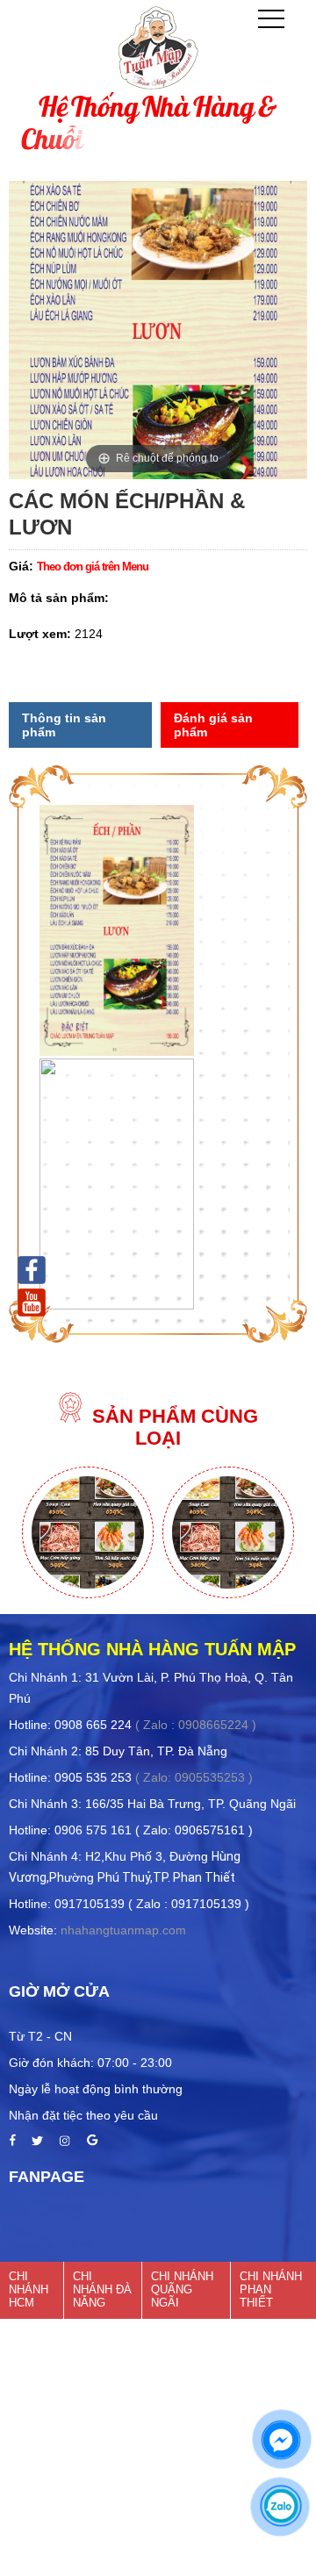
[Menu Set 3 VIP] (88, 1594)
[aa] (12, 2142)
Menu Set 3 (229, 1516)
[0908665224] (281, 2506)
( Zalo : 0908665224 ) (196, 1725)
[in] (92, 2142)
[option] (88, 1534)
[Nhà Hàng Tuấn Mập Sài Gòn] (32, 1301)
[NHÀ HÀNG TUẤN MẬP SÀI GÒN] (32, 1268)
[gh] (37, 2142)
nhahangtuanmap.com (123, 1930)
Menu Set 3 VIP (88, 1516)
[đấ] (65, 2142)
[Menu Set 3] (228, 1594)
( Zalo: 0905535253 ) (194, 1777)
